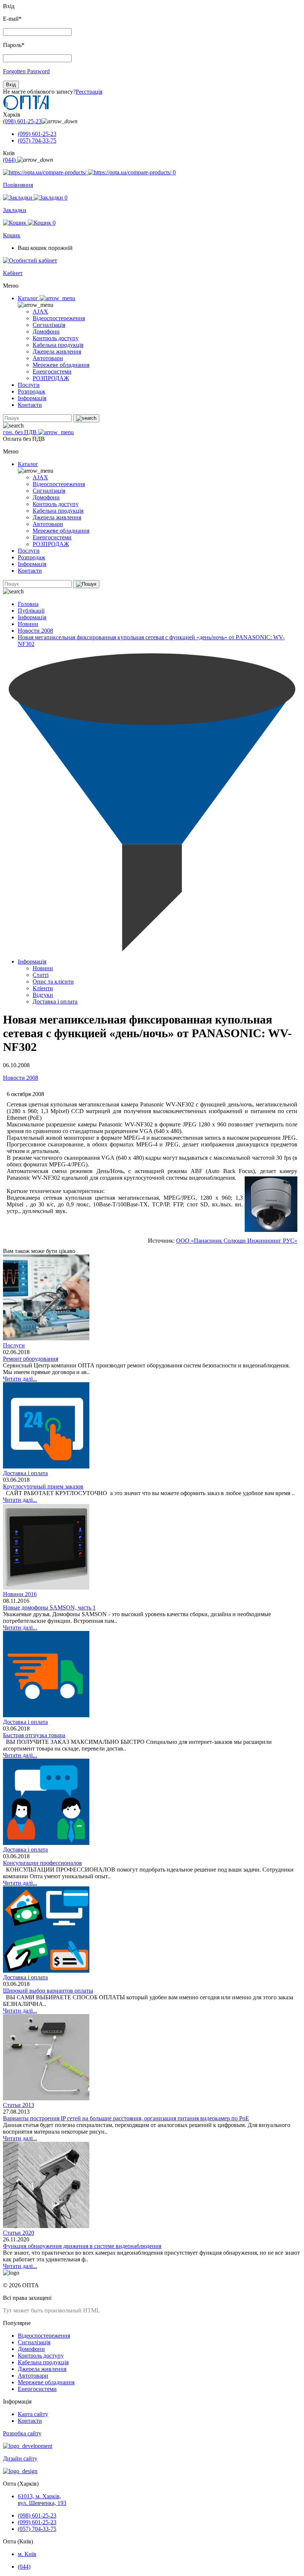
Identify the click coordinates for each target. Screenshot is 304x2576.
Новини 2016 (20, 1594)
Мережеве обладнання (61, 365)
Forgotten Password (26, 71)
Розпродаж (32, 391)
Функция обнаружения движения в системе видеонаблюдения (82, 2246)
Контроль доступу (56, 338)
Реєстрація (89, 92)
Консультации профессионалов (42, 1863)
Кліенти (43, 988)
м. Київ (27, 2554)
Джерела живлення (57, 351)
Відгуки (43, 995)
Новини (28, 624)
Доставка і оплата (55, 1001)
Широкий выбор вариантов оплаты (48, 1991)
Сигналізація (49, 325)
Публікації (31, 611)
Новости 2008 (35, 631)
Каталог (29, 298)
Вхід (11, 85)
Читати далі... (20, 1379)
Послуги (29, 385)
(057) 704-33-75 (37, 140)
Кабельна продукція (58, 345)
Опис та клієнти (53, 982)
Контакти (30, 405)
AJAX (40, 311)
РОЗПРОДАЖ (51, 378)
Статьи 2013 (19, 2105)
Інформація (32, 398)
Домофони (46, 331)
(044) (10, 160)
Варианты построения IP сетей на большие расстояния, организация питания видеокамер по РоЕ (126, 2118)
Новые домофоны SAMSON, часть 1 (49, 1607)
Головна (28, 604)
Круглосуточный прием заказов (43, 1486)
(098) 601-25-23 (22, 121)
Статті (41, 975)
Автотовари (48, 358)
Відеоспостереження (59, 318)
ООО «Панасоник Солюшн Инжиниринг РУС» (237, 1241)
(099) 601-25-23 (37, 134)
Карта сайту (33, 2414)
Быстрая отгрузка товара (34, 1735)
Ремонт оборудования (31, 1359)
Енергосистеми (52, 371)
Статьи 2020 (19, 2233)
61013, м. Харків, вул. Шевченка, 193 (42, 2500)
